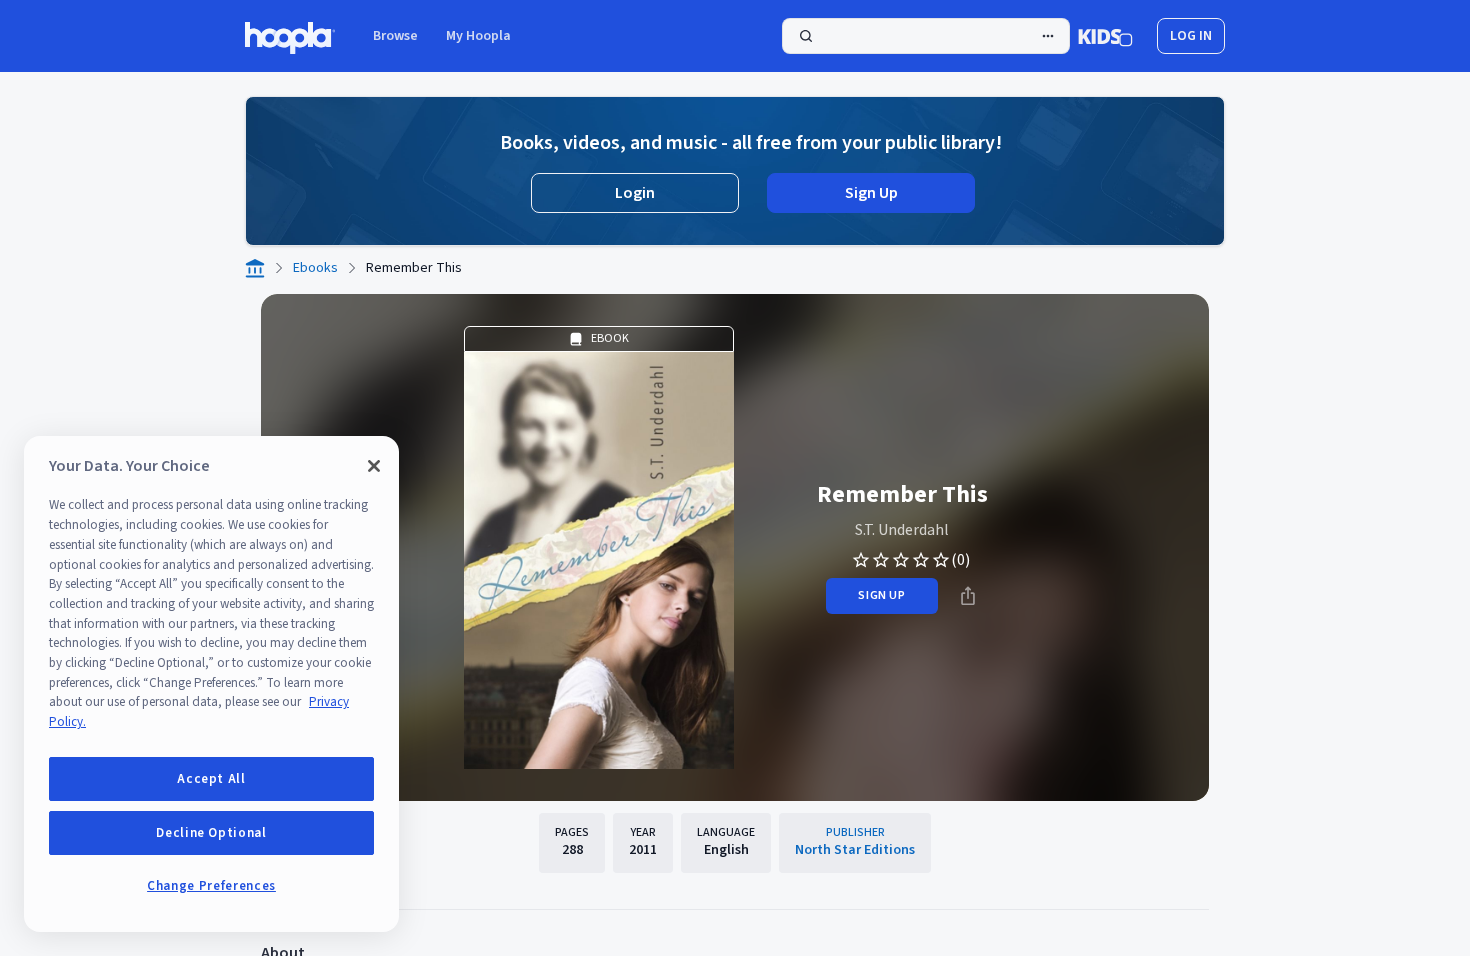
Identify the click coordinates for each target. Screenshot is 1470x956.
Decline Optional (211, 833)
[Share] (968, 596)
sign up (881, 595)
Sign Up (871, 193)
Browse (395, 36)
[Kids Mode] (1105, 36)
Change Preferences (211, 886)
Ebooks (315, 268)
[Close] (374, 466)
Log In (1191, 36)
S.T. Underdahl (902, 530)
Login (635, 193)
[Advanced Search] (1048, 36)
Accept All (211, 779)
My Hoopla (478, 36)
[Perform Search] (926, 36)
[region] (211, 684)
